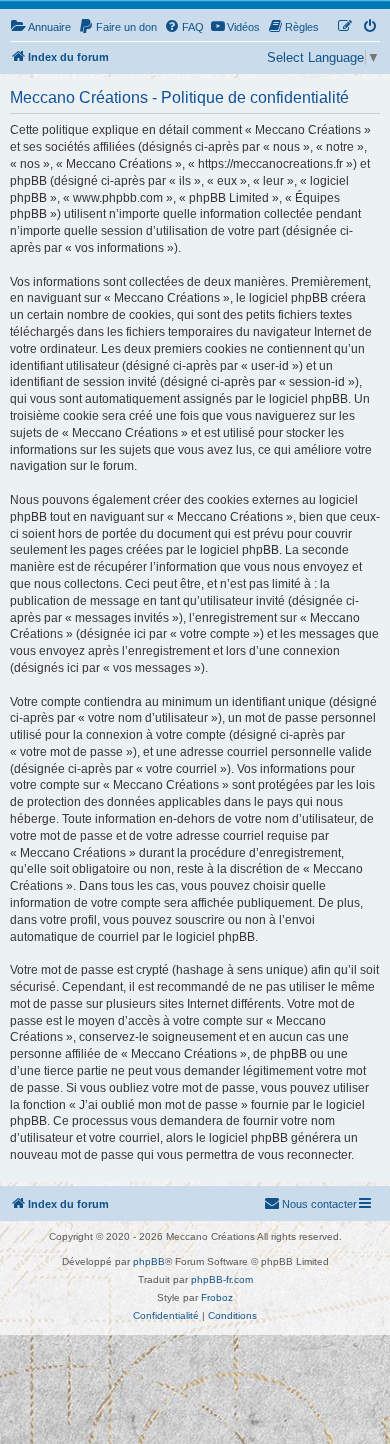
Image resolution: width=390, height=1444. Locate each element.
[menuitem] (40, 27)
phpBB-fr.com (222, 1279)
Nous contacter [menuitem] (319, 1204)
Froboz (217, 1297)
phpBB (149, 1261)
